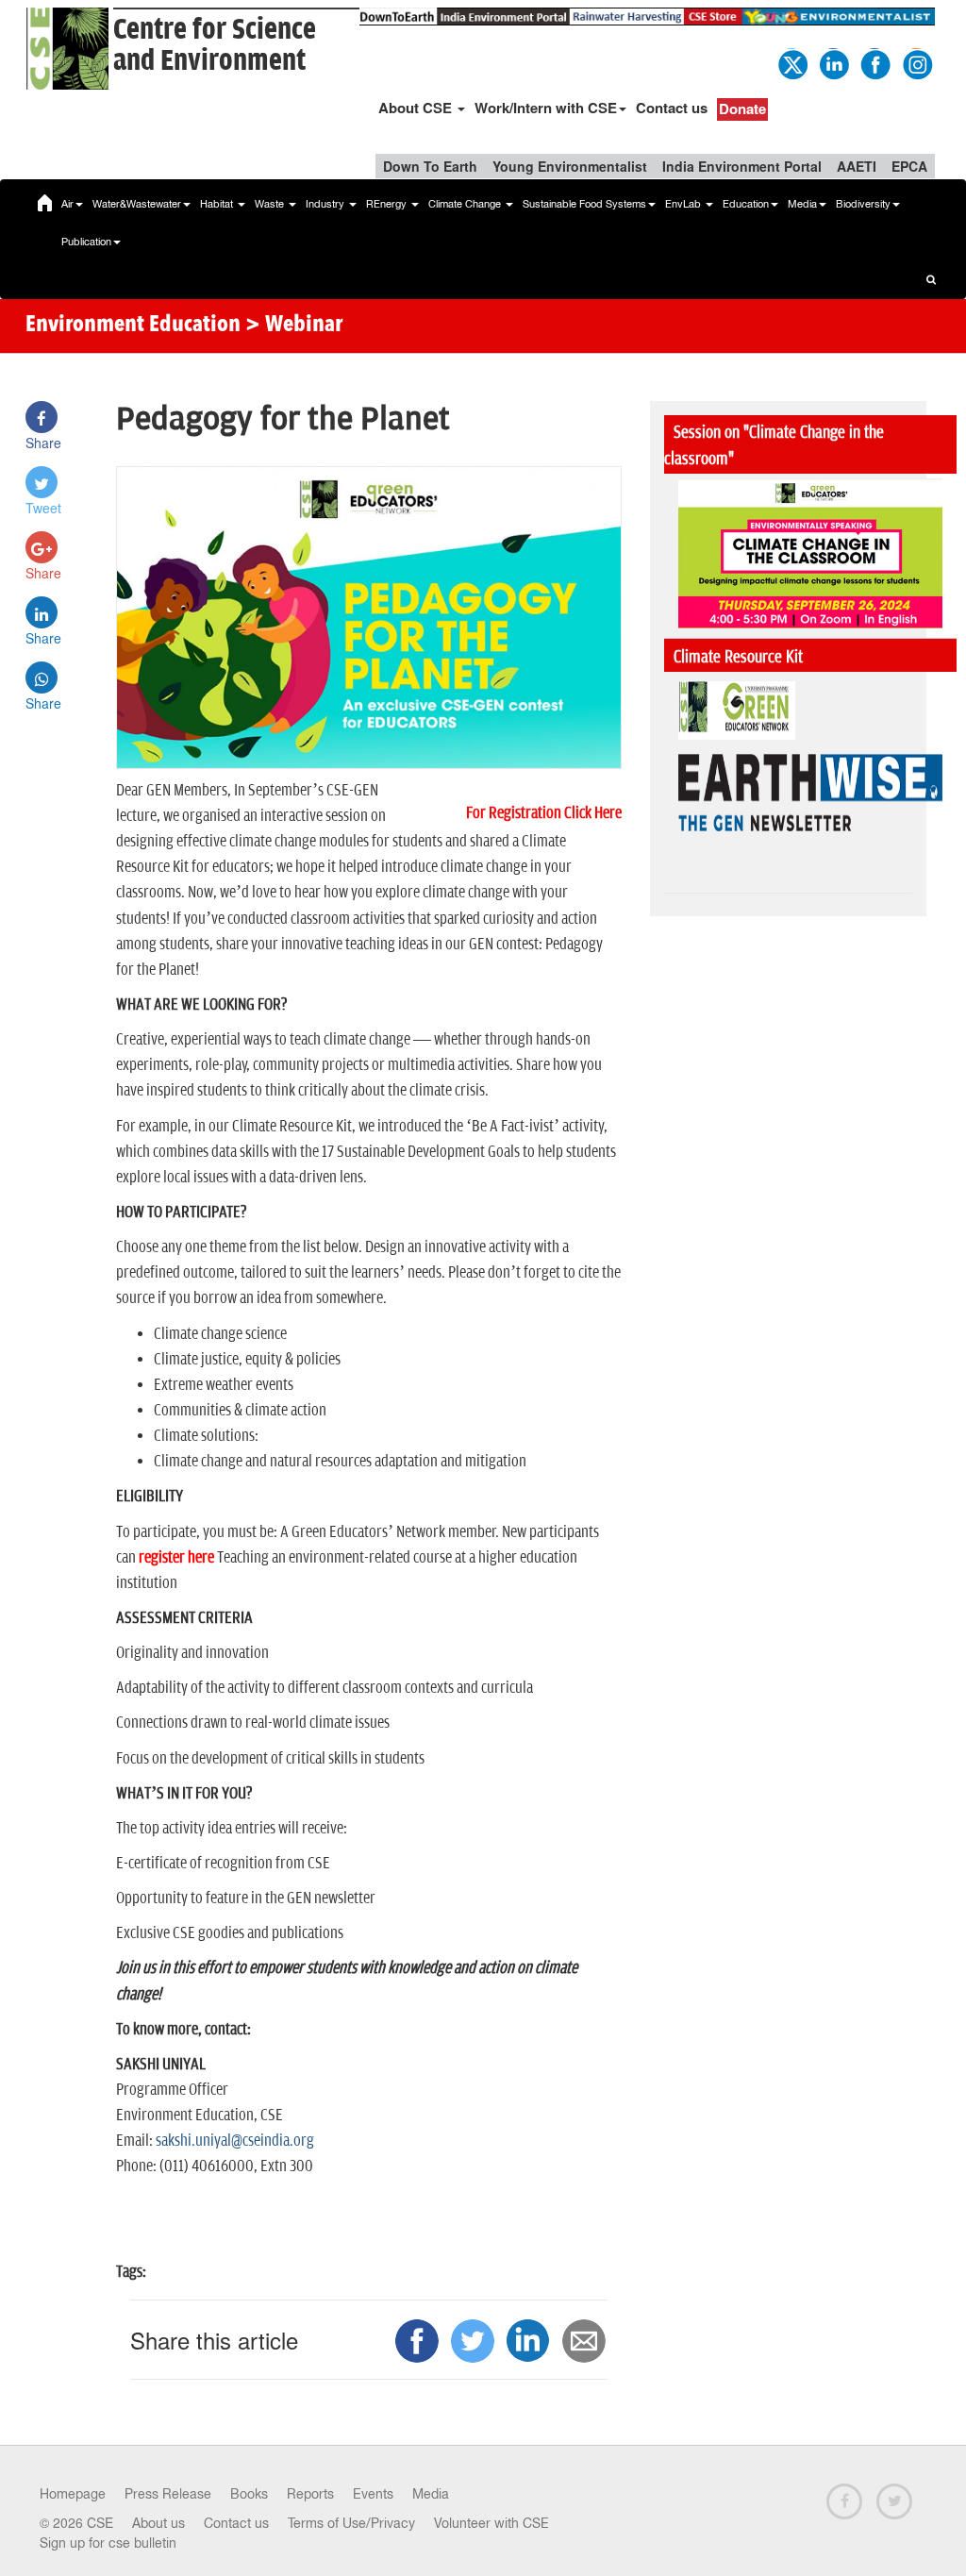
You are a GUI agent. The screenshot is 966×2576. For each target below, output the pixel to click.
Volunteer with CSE (491, 2523)
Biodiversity (863, 204)
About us (158, 2523)
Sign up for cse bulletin (108, 2543)
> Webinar (294, 326)
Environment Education (133, 326)
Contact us (672, 108)
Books (249, 2494)
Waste (271, 204)
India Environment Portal (742, 166)
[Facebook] (874, 62)
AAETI (857, 166)
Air (67, 204)
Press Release (168, 2494)
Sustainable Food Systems (584, 204)
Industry (326, 204)
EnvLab (684, 204)
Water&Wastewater (137, 204)
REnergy (388, 204)
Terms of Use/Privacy (351, 2523)
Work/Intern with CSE (546, 108)
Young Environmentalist (570, 166)
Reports (310, 2494)
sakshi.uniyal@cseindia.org (235, 2141)
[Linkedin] (833, 62)
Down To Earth (430, 166)
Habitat (218, 204)
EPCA (909, 166)
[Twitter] (791, 62)
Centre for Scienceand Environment (215, 45)
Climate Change (466, 204)
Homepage (73, 2494)
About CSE (417, 108)
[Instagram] (916, 62)
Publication (86, 242)
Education (746, 204)
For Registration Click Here (544, 813)
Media (802, 204)
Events (373, 2494)
